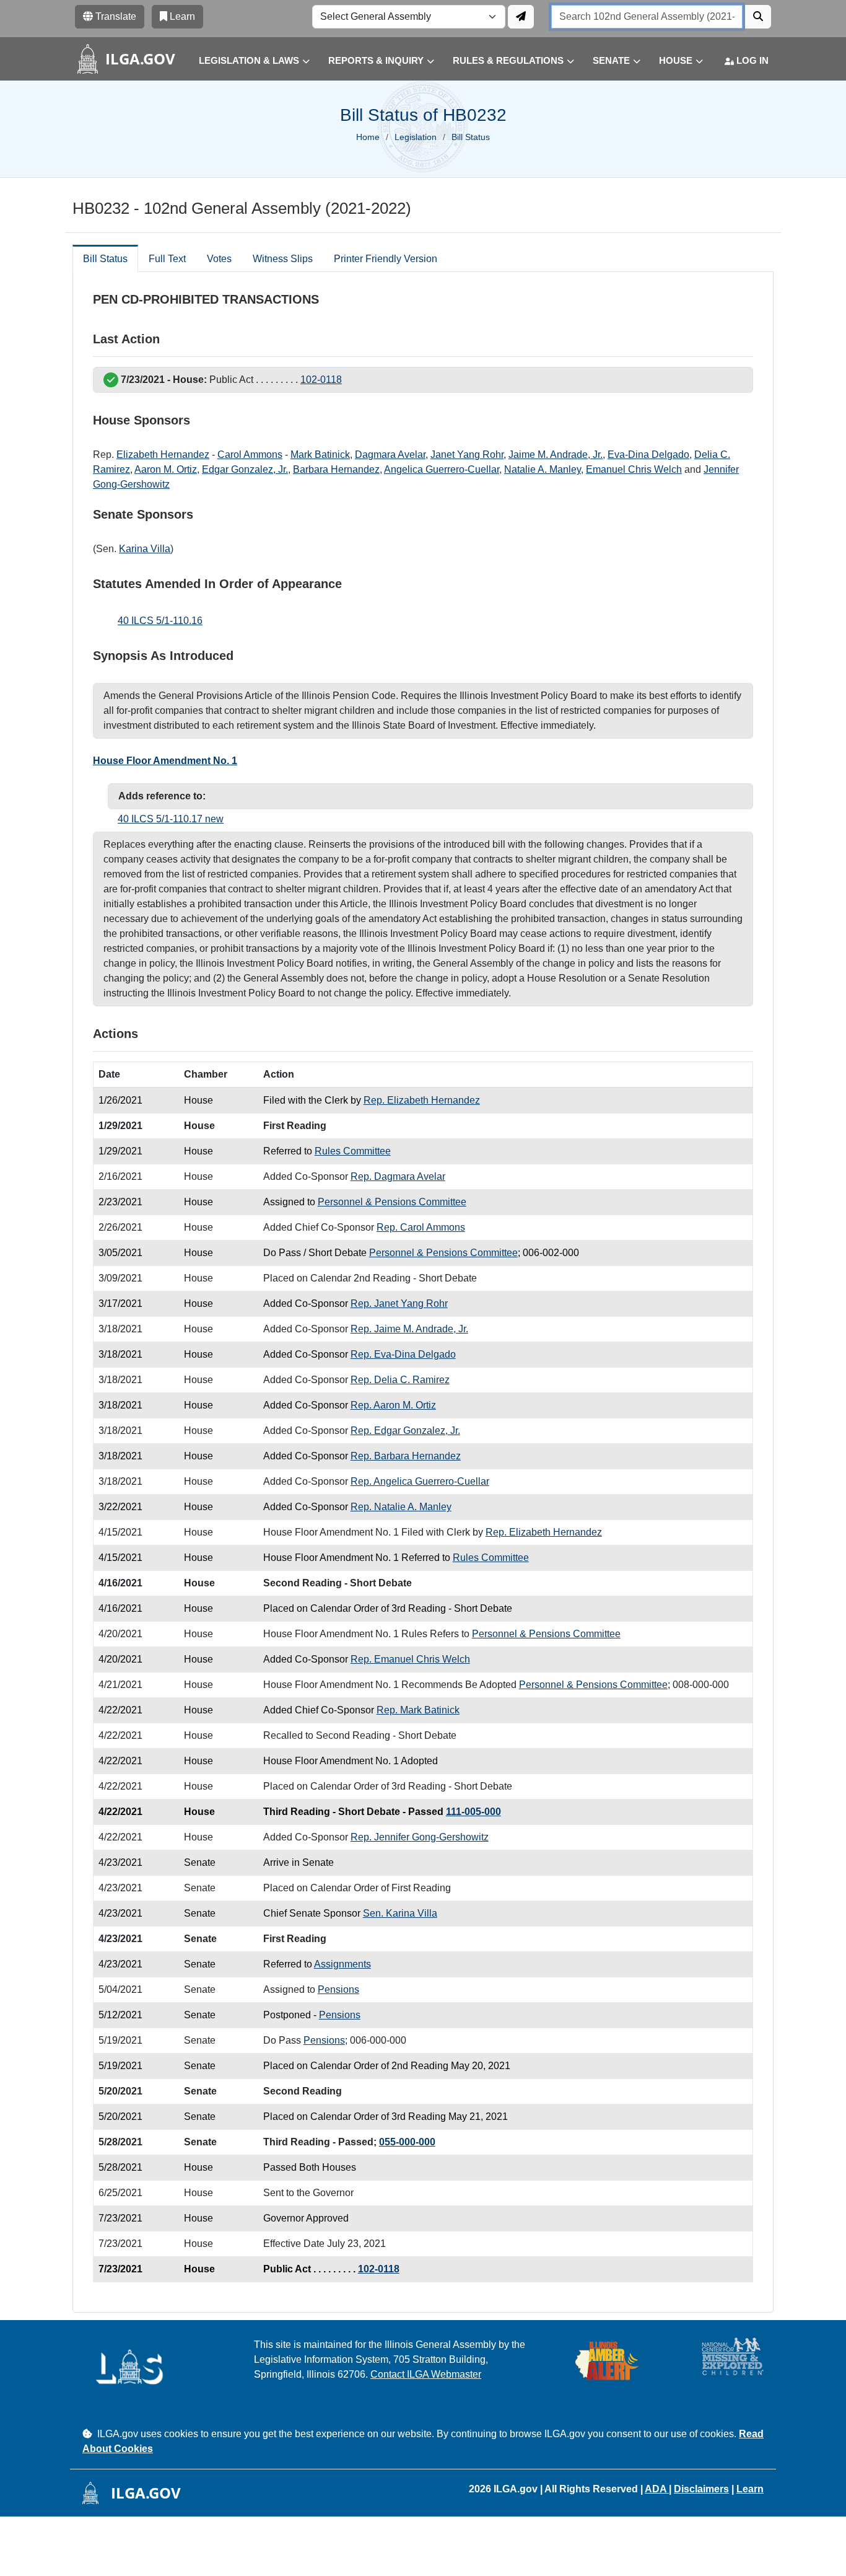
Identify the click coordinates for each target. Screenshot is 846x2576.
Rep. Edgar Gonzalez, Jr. (405, 1431)
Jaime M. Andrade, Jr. (556, 455)
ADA (657, 2489)
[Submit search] (758, 17)
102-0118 (321, 380)
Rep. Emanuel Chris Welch (410, 1659)
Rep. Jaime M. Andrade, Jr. (409, 1329)
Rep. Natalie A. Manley (401, 1507)
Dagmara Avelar (390, 455)
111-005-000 (473, 1812)
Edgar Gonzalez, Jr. (245, 469)
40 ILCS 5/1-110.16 (160, 621)
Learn (750, 2489)
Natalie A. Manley (543, 469)
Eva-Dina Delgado (648, 455)
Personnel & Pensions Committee (392, 1202)
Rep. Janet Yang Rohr (399, 1303)
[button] (245, 61)
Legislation (416, 137)
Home (368, 137)
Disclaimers (701, 2489)
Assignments (342, 1964)
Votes (219, 259)
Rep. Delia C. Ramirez (400, 1380)
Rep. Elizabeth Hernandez (422, 1100)
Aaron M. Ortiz (166, 469)
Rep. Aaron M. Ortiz (393, 1405)
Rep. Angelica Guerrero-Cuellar (420, 1481)
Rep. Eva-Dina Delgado (403, 1354)
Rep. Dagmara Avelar (398, 1176)
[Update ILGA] (521, 17)
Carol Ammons (250, 455)
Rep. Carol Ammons (421, 1227)
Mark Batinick (320, 455)
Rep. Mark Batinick (418, 1710)
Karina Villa (145, 549)
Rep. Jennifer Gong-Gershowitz (420, 1837)
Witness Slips (283, 259)
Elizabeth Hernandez (163, 455)
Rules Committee (353, 1151)
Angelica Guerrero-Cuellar (442, 469)
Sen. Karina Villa (400, 1913)
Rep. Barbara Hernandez (406, 1456)
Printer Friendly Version (386, 259)
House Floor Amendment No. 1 (165, 761)
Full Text (167, 259)
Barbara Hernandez (336, 469)
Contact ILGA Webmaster (426, 2374)
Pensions (338, 1989)
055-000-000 (407, 2142)
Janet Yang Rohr (467, 455)
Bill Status (105, 259)
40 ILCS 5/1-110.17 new (171, 819)
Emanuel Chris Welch (634, 469)
